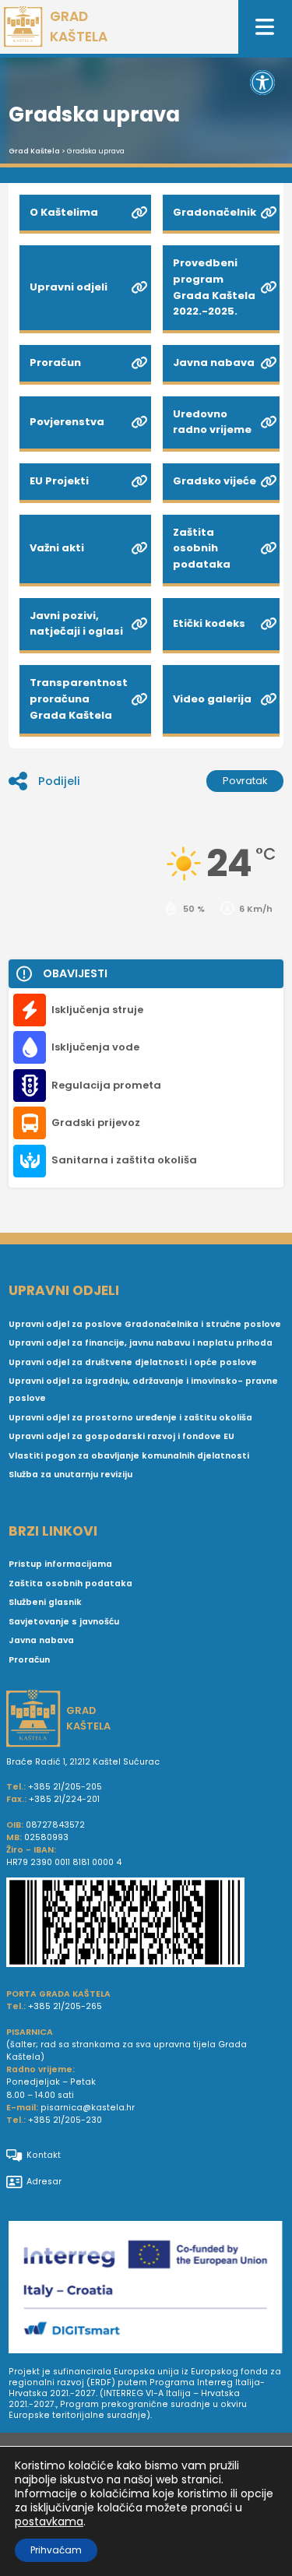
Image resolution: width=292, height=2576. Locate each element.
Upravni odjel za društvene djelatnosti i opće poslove (133, 1362)
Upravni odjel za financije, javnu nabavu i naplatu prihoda (141, 1343)
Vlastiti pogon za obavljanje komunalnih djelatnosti (129, 1456)
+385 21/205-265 (65, 2006)
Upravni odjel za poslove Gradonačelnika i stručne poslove (145, 1324)
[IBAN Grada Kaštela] (146, 1924)
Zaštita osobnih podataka (70, 1584)
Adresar (44, 2182)
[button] (262, 83)
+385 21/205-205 (65, 1787)
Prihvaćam (56, 2550)
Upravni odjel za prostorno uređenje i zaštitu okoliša (130, 1418)
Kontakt (44, 2155)
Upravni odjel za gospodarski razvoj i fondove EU (121, 1436)
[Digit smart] (146, 2289)
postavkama (49, 2521)
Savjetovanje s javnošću (64, 1622)
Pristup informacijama (60, 1564)
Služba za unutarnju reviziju (70, 1475)
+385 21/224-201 (64, 1799)
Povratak (245, 781)
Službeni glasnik (45, 1602)
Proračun (29, 1660)
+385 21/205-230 (65, 2120)
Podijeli (59, 781)
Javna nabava (41, 1640)
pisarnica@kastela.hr (88, 2108)
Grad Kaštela (34, 151)
